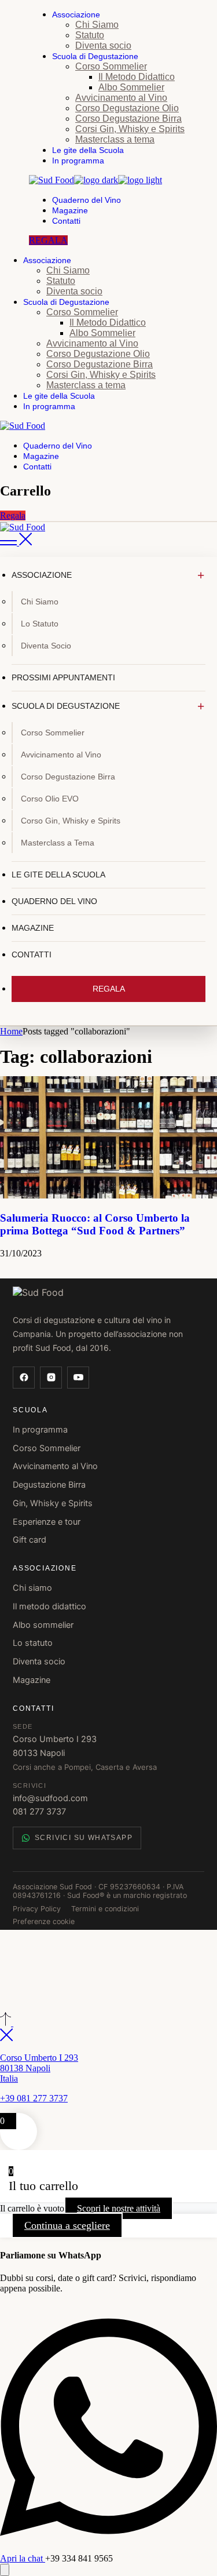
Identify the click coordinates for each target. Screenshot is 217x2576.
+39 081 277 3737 (34, 2098)
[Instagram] (51, 1378)
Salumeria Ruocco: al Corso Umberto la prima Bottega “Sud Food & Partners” (95, 1224)
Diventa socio (39, 1662)
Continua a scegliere (67, 2225)
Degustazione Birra (49, 1485)
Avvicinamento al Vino (55, 1466)
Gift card (30, 1540)
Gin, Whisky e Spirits (53, 1503)
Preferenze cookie (44, 1921)
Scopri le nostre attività (119, 2208)
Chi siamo (32, 1588)
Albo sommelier (43, 1625)
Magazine (32, 1680)
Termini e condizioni (105, 1909)
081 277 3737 (39, 1812)
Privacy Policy (37, 1909)
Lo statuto (33, 1643)
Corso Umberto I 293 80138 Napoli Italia (39, 2068)
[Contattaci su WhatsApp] (5, 2570)
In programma (40, 1430)
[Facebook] (24, 1378)
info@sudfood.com (50, 1798)
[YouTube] (78, 1378)
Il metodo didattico (49, 1606)
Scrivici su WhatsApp (84, 1838)
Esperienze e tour (47, 1522)
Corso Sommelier (47, 1448)
